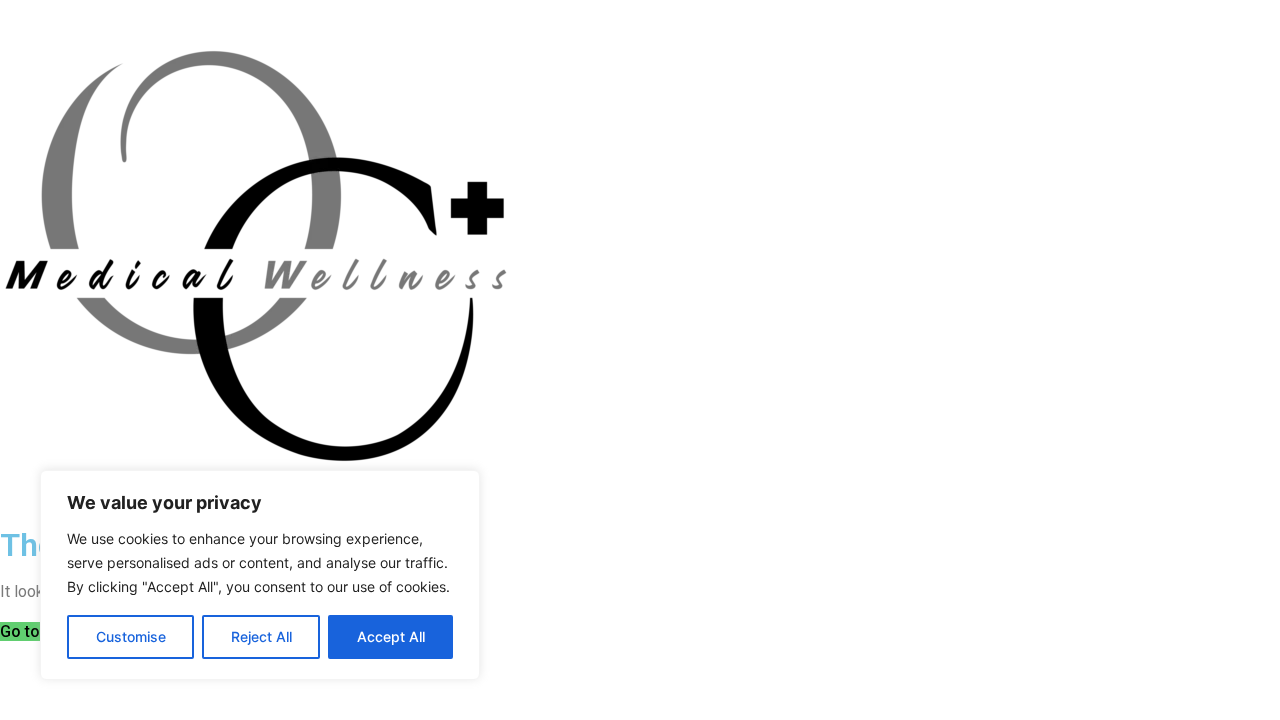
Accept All (391, 636)
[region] (260, 575)
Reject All (261, 636)
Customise (131, 636)
